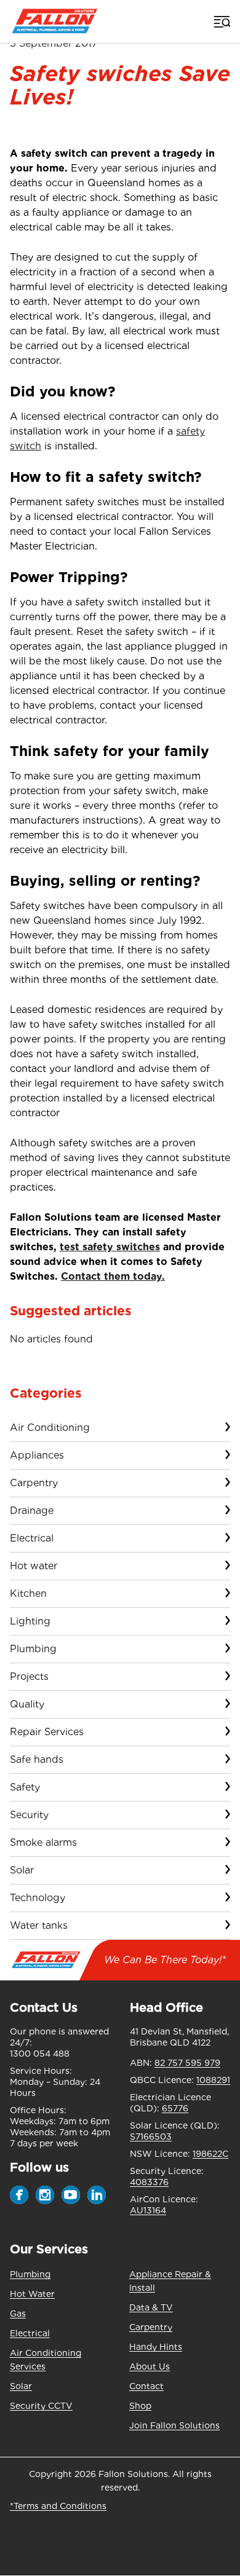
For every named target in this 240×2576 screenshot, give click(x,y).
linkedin (97, 2195)
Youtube (71, 2195)
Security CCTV (41, 2406)
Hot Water (32, 2294)
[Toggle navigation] (221, 22)
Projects (29, 1676)
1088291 (213, 2080)
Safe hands (37, 1759)
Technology (38, 1898)
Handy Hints (156, 2347)
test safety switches (110, 1247)
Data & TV (151, 2307)
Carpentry (34, 1483)
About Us (150, 2366)
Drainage (32, 1511)
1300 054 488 (40, 2054)
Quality (27, 1704)
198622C (210, 2154)
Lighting (30, 1621)
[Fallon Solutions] (54, 22)
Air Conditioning (50, 1428)
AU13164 (148, 2210)
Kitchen (28, 1593)
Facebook (19, 2195)
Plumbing (33, 1649)
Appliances (37, 1455)
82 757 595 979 (187, 2063)
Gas (18, 2314)
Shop (140, 2406)
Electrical (32, 1538)
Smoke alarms (43, 1842)
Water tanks (39, 1925)
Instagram (45, 2195)
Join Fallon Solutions (174, 2425)
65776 (175, 2108)
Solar (22, 1870)
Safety (25, 1787)
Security (29, 1815)
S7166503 (151, 2137)
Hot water (34, 1566)
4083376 (149, 2182)
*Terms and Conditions (58, 2506)
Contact (146, 2386)
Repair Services (47, 1732)
